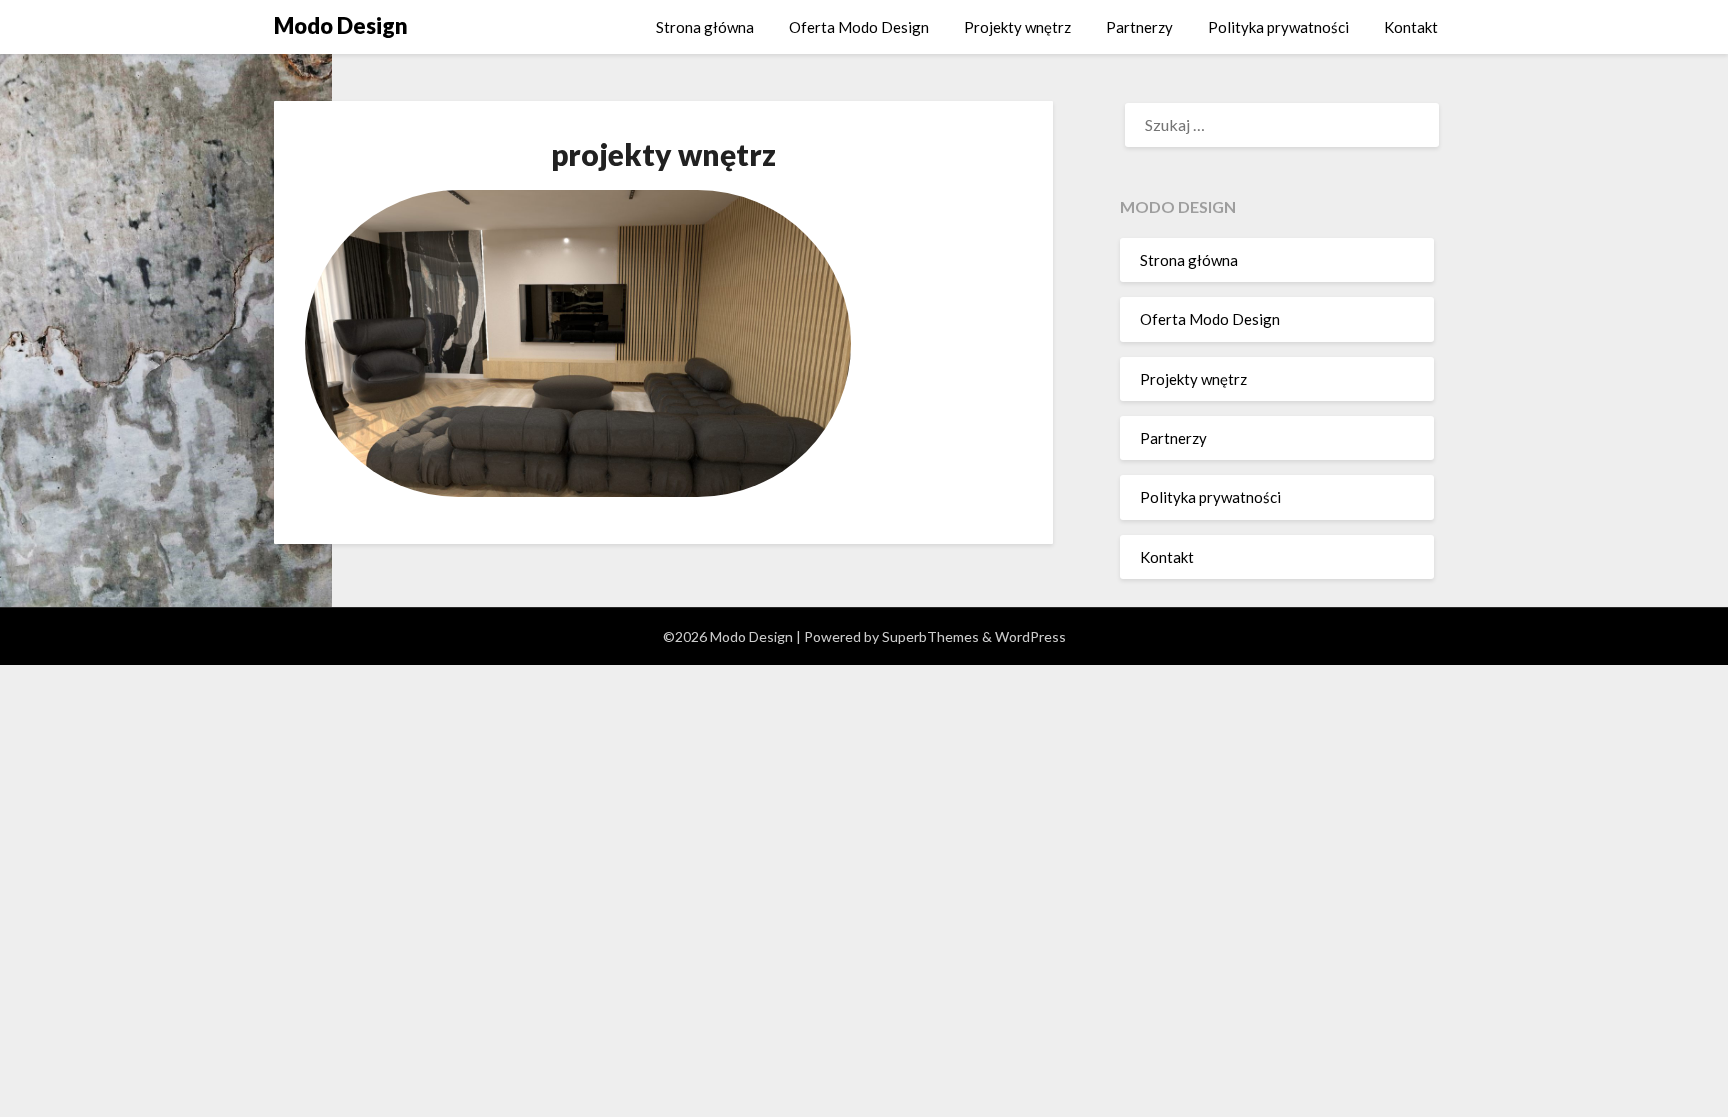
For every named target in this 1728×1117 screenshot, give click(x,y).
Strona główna (705, 27)
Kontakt (1411, 27)
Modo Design (341, 25)
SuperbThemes (930, 636)
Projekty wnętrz (1017, 27)
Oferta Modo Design (859, 27)
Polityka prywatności (1278, 27)
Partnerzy (1139, 27)
